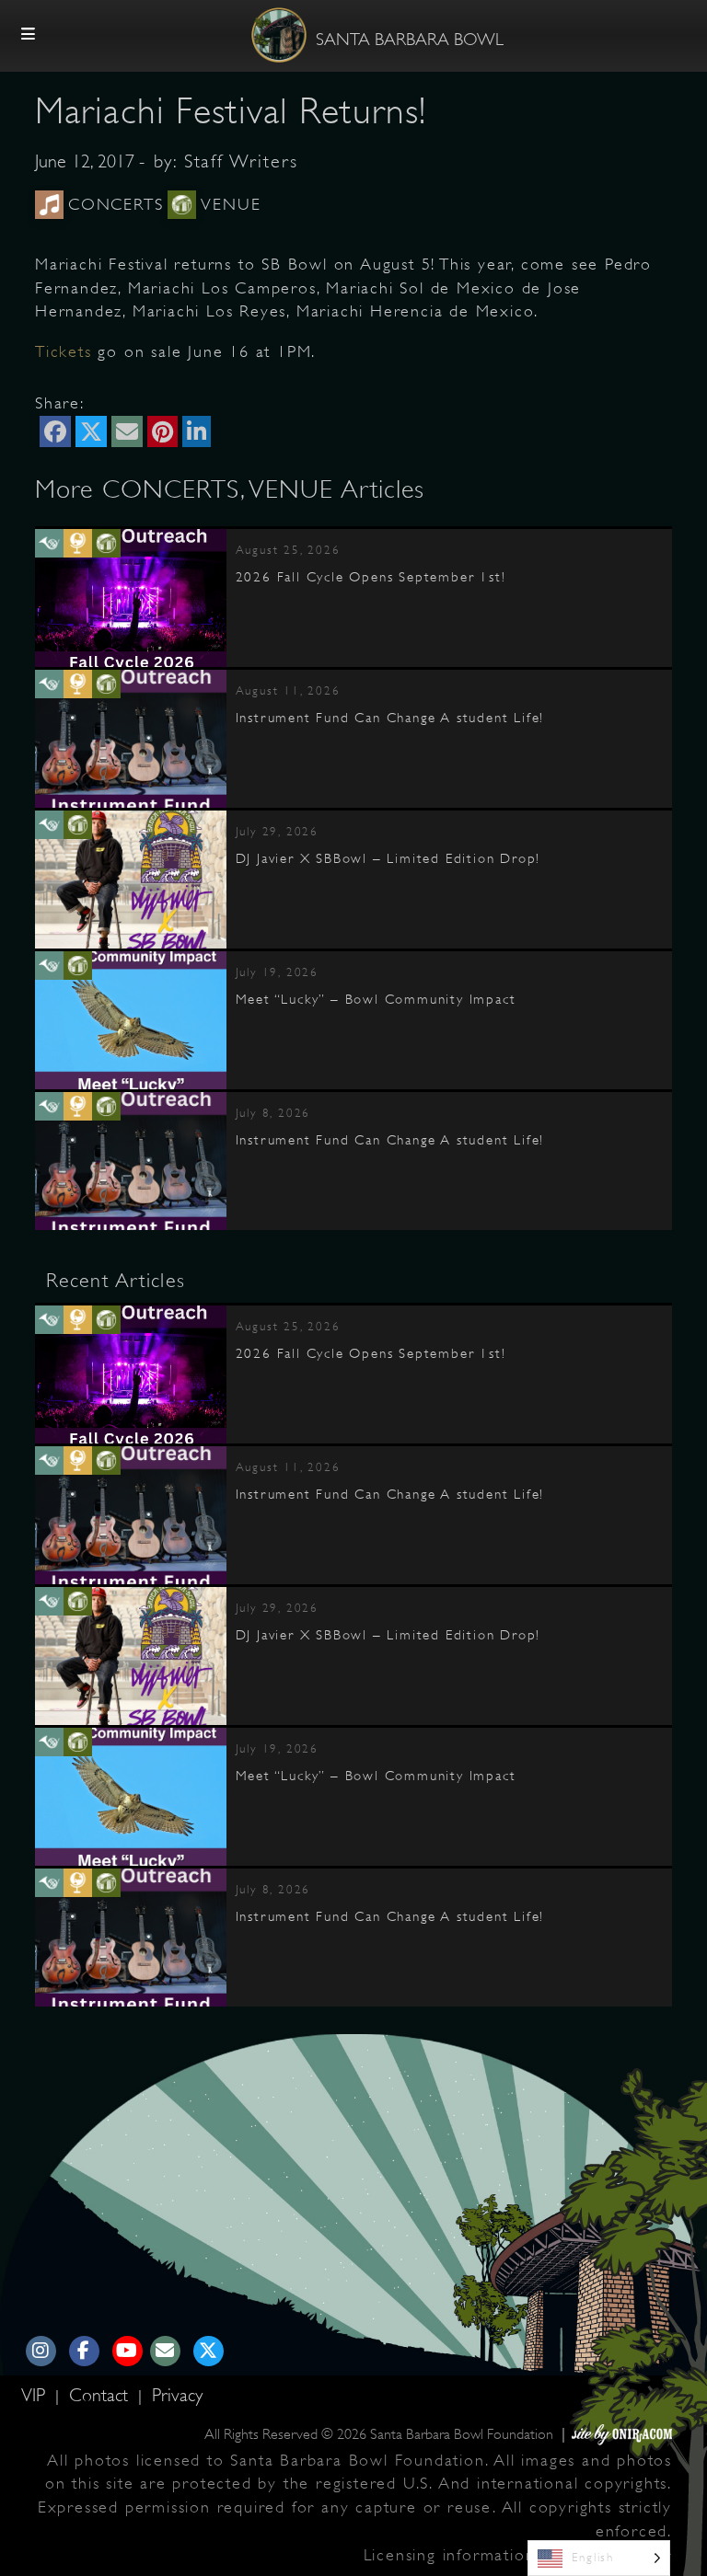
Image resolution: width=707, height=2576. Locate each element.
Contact (101, 2395)
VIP (36, 2395)
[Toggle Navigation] (29, 35)
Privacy (177, 2395)
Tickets (64, 351)
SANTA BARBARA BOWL (410, 40)
